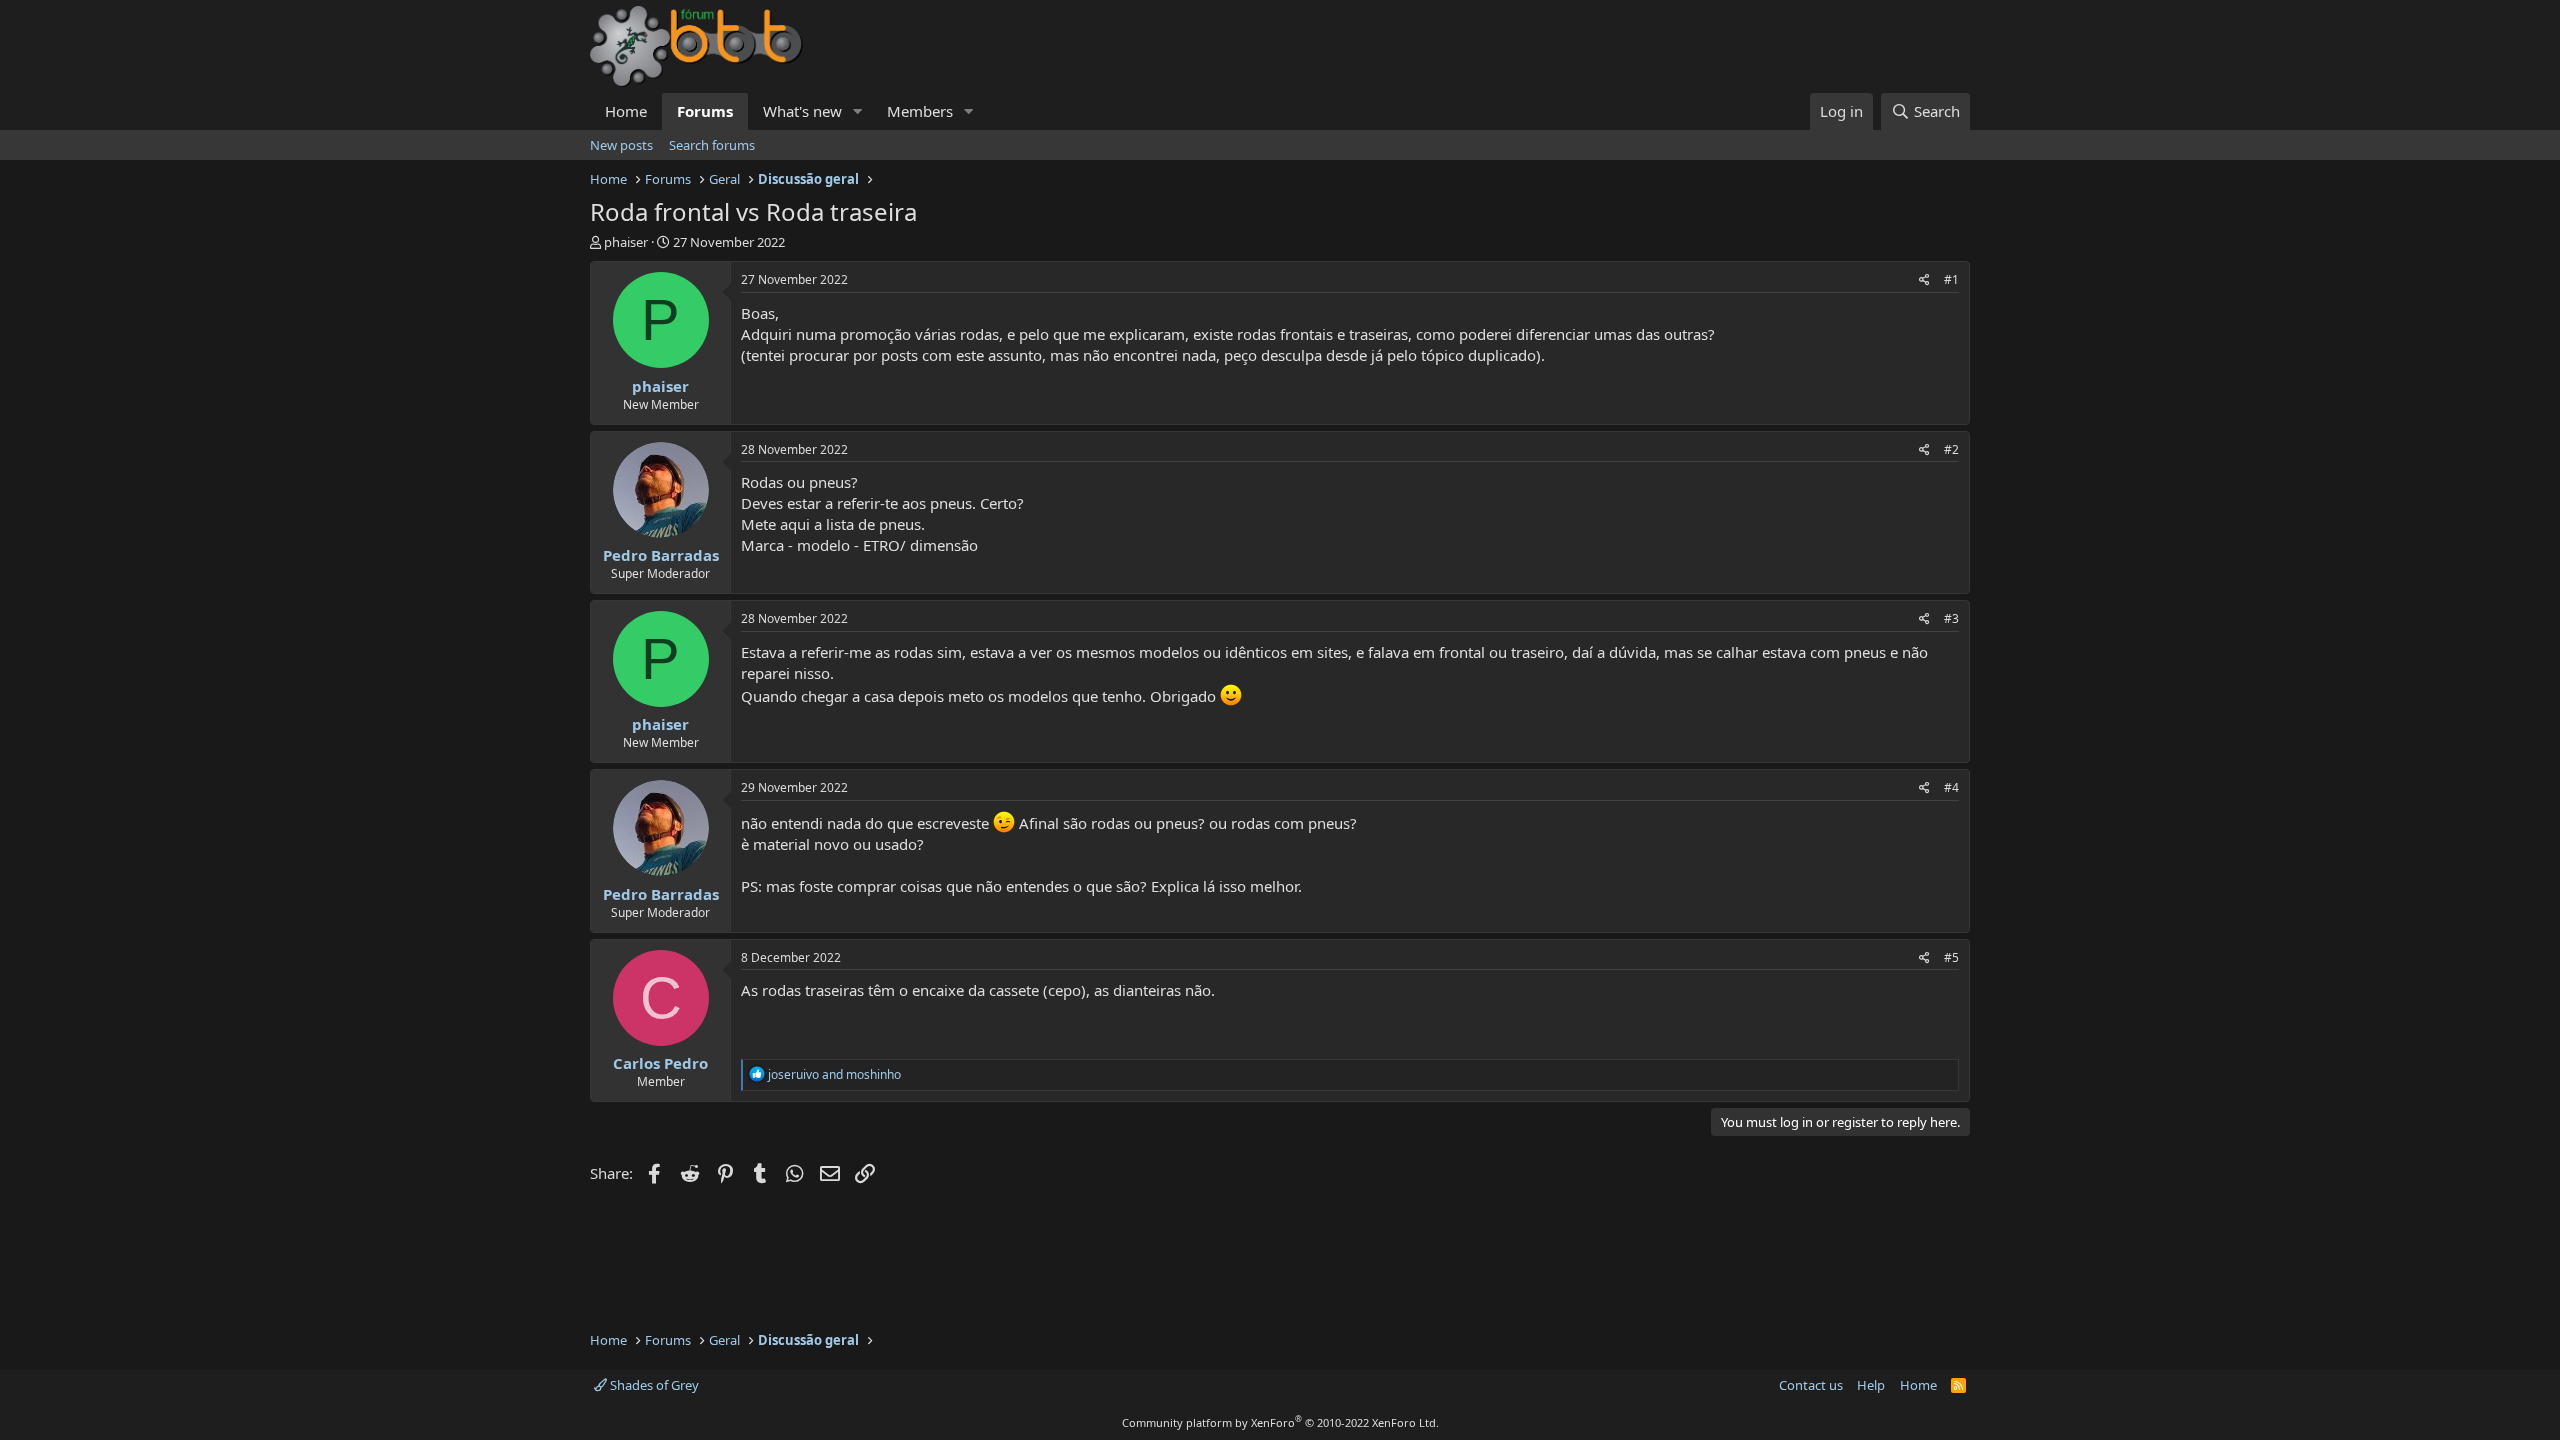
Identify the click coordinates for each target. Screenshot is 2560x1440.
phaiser (626, 242)
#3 (1951, 618)
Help (1871, 1385)
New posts (621, 145)
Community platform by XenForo (1280, 1422)
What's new (802, 111)
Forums (705, 111)
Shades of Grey (653, 1385)
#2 (1951, 449)
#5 (1951, 957)
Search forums (712, 145)
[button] (858, 111)
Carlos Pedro (660, 1063)
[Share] (1924, 280)
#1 (1951, 279)
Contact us (1811, 1385)
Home (626, 111)
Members (920, 111)
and (834, 1074)
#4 (1951, 787)
